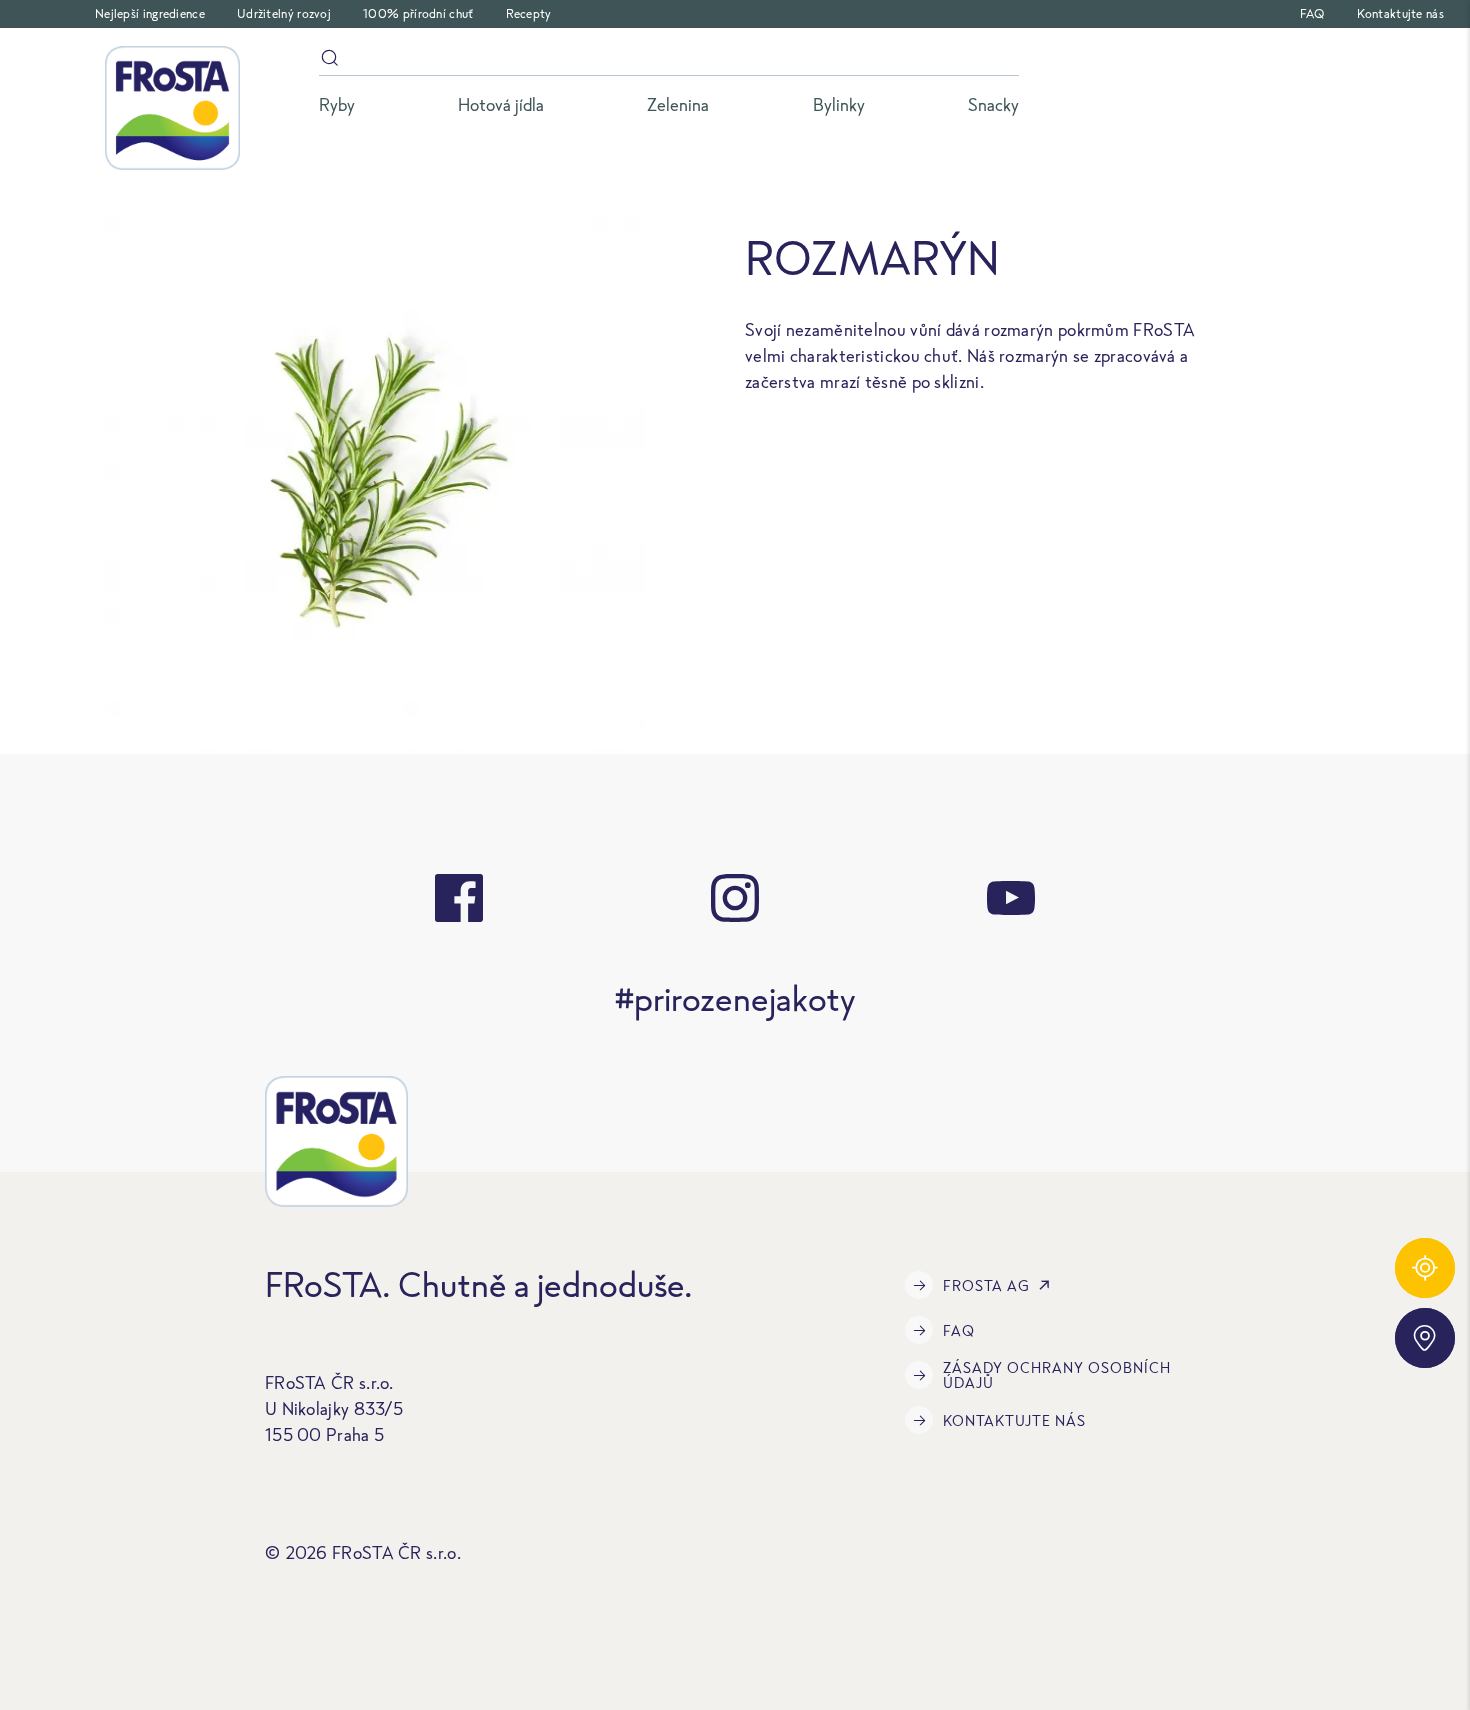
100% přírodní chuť (418, 13)
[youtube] (1011, 898)
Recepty (529, 13)
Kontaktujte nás (1401, 13)
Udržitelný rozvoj (284, 13)
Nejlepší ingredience (150, 13)
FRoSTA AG (986, 1285)
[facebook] (459, 898)
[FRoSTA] (172, 108)
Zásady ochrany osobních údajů (1057, 1375)
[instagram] (735, 898)
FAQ (1312, 13)
